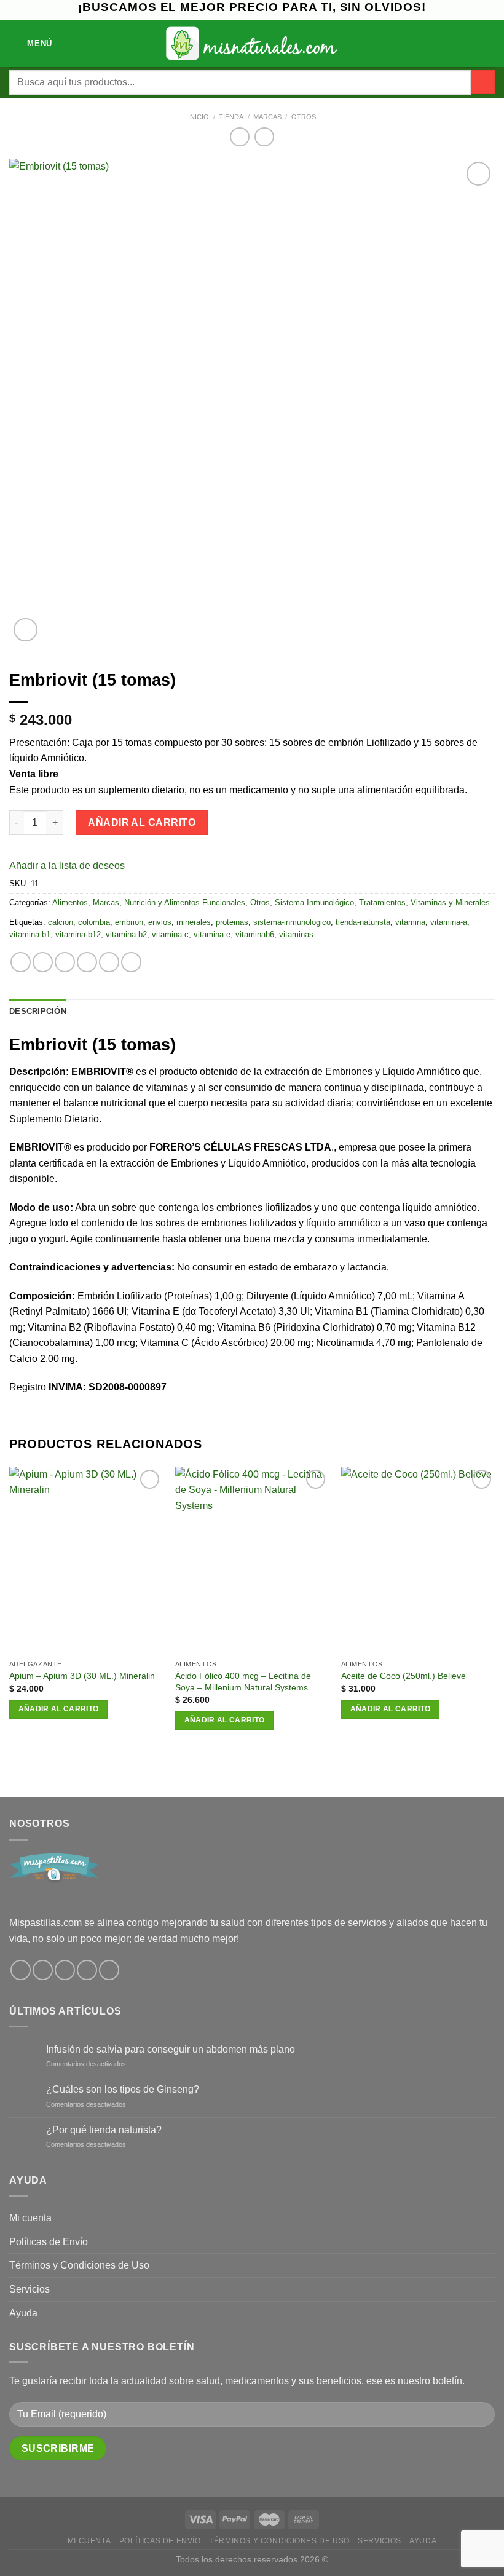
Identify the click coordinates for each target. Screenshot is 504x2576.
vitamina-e (212, 934)
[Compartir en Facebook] (43, 962)
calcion (61, 922)
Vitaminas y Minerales (450, 902)
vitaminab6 (255, 934)
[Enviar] (483, 82)
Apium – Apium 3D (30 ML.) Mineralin (82, 1676)
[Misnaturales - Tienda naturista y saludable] (252, 43)
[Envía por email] (87, 962)
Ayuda (23, 2313)
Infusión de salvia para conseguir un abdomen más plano (171, 2049)
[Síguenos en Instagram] (43, 1970)
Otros (304, 117)
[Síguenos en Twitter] (65, 1970)
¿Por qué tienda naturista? (104, 2130)
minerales (194, 922)
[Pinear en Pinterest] (109, 962)
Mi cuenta (30, 2218)
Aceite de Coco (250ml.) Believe (404, 1676)
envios (160, 922)
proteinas (232, 922)
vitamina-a (449, 922)
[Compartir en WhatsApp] (21, 962)
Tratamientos (382, 902)
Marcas (267, 117)
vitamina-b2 (126, 934)
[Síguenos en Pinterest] (87, 1970)
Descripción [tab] (38, 1011)
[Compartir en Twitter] (65, 962)
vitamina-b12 (78, 934)
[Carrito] (489, 44)
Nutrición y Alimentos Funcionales (185, 902)
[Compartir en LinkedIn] (131, 962)
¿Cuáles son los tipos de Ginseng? (123, 2089)
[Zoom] (26, 630)
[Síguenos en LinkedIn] (109, 1970)
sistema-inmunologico (292, 922)
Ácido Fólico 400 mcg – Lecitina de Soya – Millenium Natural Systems (243, 1682)
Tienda (231, 117)
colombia (94, 922)
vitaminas (296, 934)
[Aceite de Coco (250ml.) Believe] (418, 1560)
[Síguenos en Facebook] (21, 1970)
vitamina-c (170, 934)
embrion (129, 922)
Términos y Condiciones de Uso (79, 2265)
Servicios (30, 2289)
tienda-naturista (363, 922)
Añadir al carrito (142, 822)
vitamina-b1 (30, 934)
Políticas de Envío (49, 2242)
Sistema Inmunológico (314, 902)
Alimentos (70, 902)
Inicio (199, 117)
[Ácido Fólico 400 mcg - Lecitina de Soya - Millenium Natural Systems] (252, 1560)
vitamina (410, 922)
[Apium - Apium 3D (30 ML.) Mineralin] (86, 1560)
